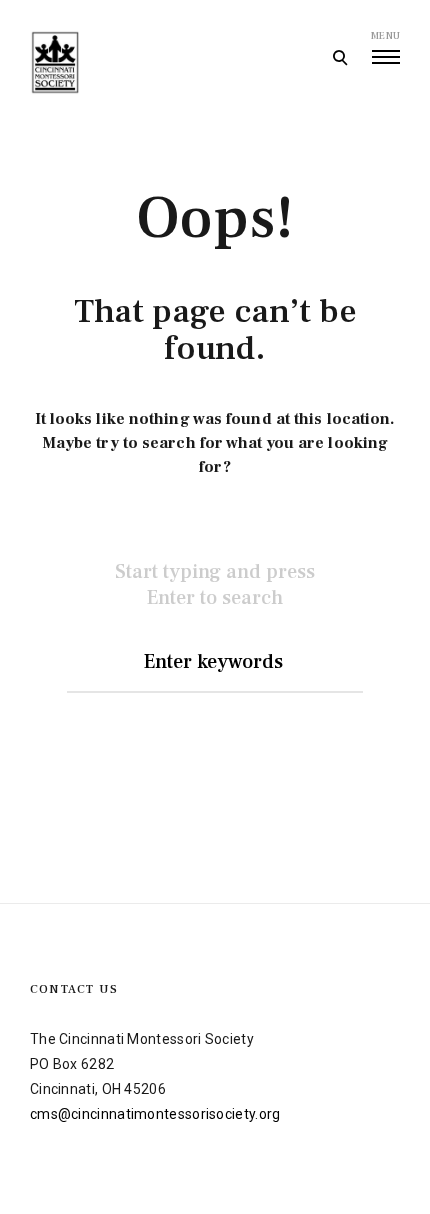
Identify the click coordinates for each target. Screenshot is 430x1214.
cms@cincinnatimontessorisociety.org (155, 1114)
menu (385, 35)
